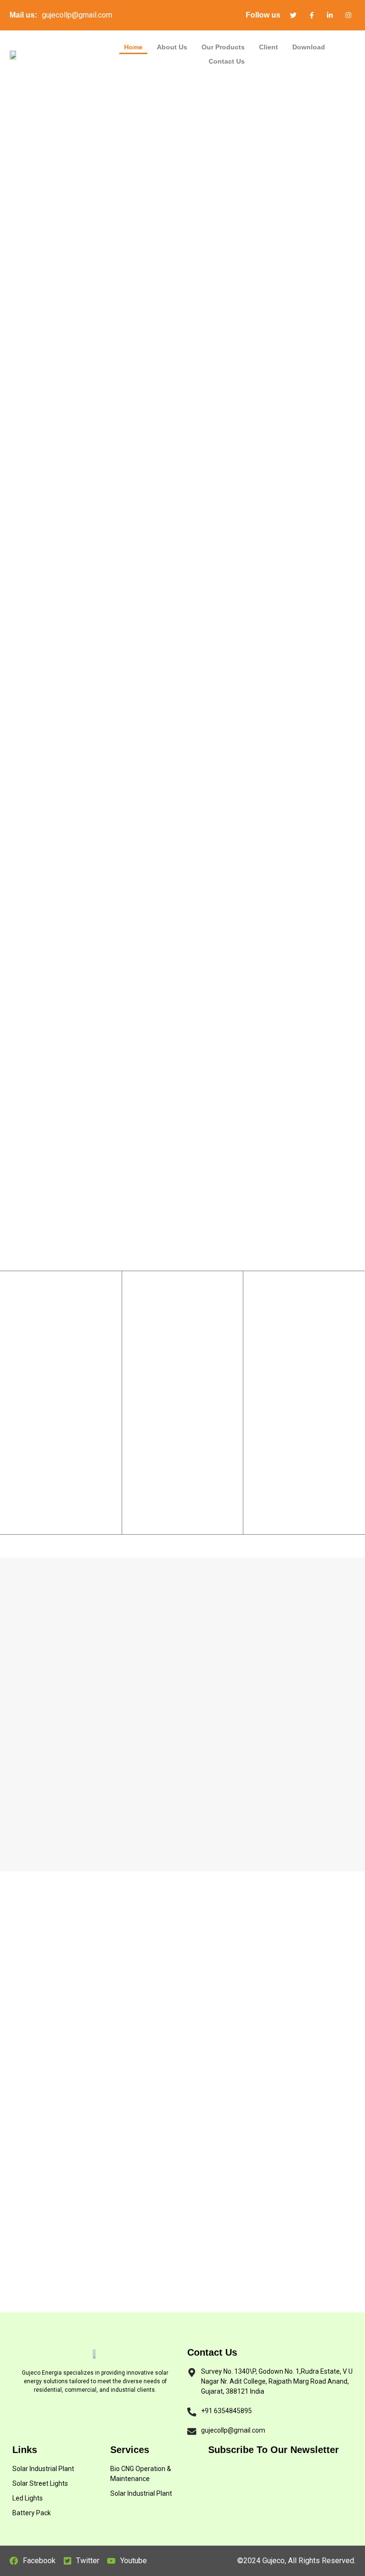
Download (309, 47)
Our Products (223, 47)
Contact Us (227, 61)
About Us (172, 47)
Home (133, 47)
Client (269, 47)
